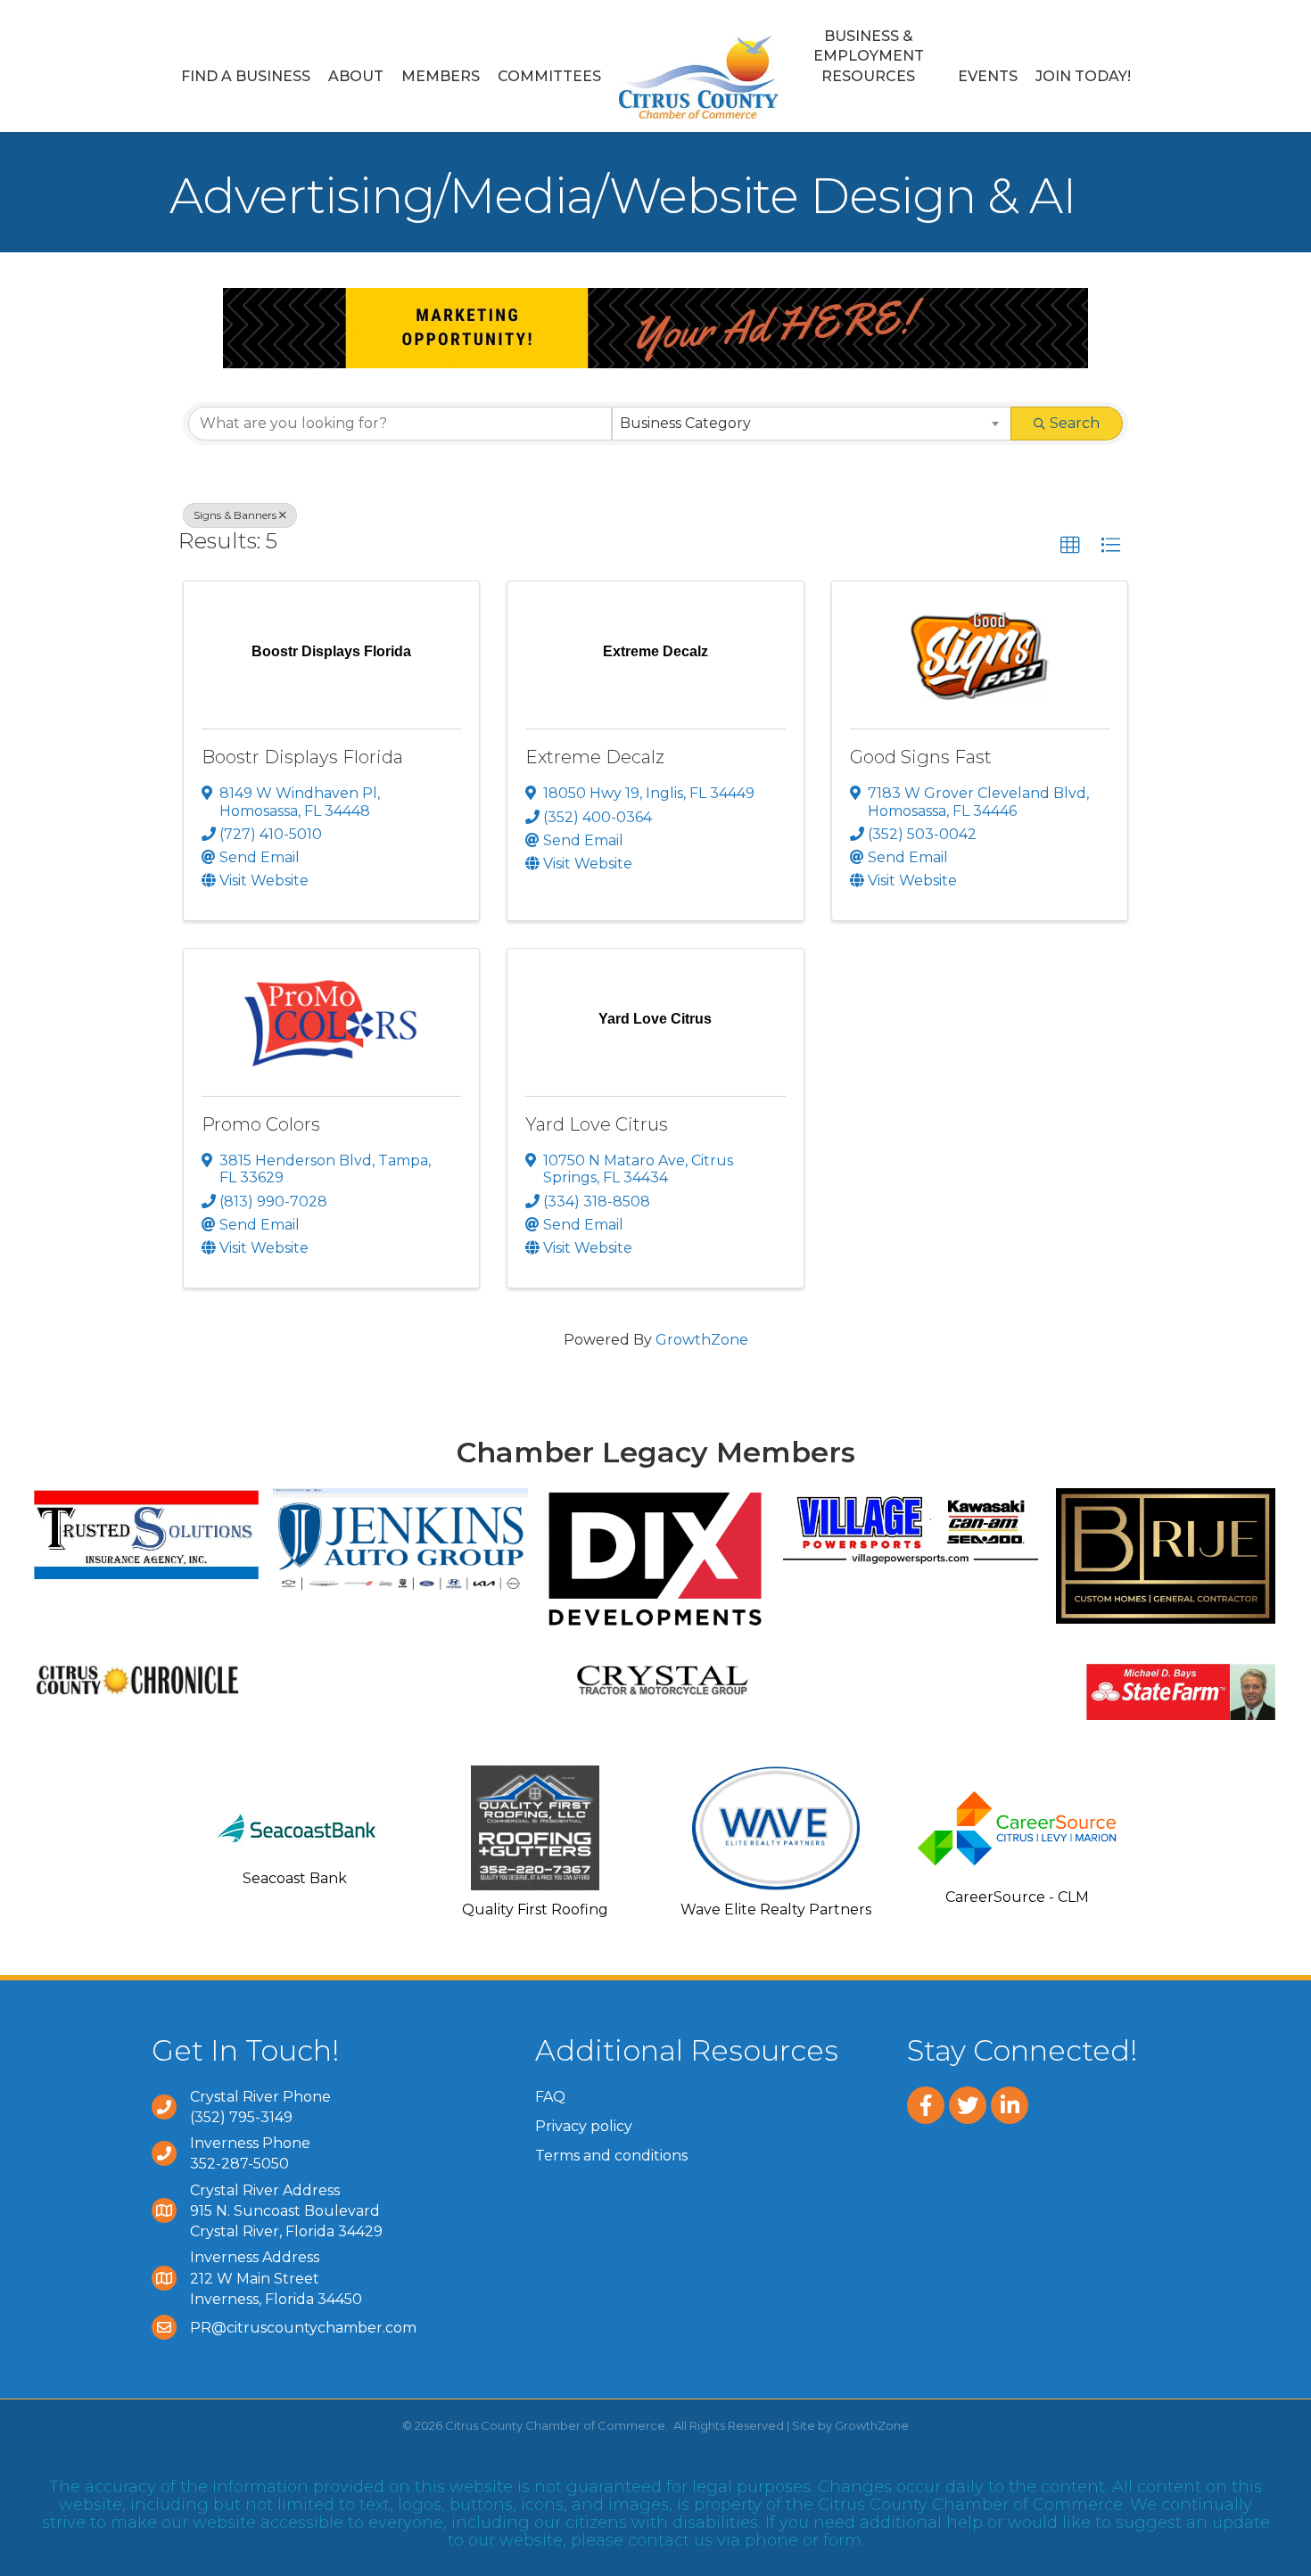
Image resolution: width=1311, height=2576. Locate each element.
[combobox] (812, 424)
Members (441, 76)
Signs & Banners (235, 515)
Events (988, 76)
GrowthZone (702, 1340)
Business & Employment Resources (869, 56)
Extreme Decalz (595, 757)
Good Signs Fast (921, 757)
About (356, 76)
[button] (1070, 546)
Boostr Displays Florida (302, 757)
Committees (549, 76)
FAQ (550, 2097)
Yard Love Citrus (597, 1124)
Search (1075, 423)
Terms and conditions (611, 2156)
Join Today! (1083, 76)
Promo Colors (261, 1124)
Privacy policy (584, 2126)
